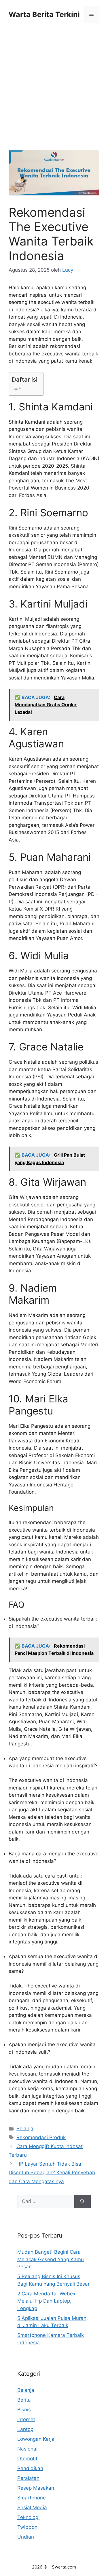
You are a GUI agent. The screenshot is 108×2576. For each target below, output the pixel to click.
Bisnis (24, 2410)
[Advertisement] (54, 94)
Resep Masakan (36, 2488)
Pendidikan (30, 2468)
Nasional (27, 2449)
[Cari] (83, 2202)
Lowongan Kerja (36, 2439)
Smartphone (32, 2498)
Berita (24, 2400)
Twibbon (27, 2527)
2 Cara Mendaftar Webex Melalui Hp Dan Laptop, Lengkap (46, 2301)
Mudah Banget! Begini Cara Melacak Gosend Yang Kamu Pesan (51, 2259)
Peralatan (28, 2478)
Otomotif (27, 2459)
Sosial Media (32, 2508)
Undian (26, 2537)
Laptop (25, 2429)
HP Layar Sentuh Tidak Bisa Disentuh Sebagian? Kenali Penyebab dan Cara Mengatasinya (52, 2173)
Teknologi (28, 2517)
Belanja (25, 2128)
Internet (26, 2419)
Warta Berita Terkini (44, 14)
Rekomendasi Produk (41, 2137)
